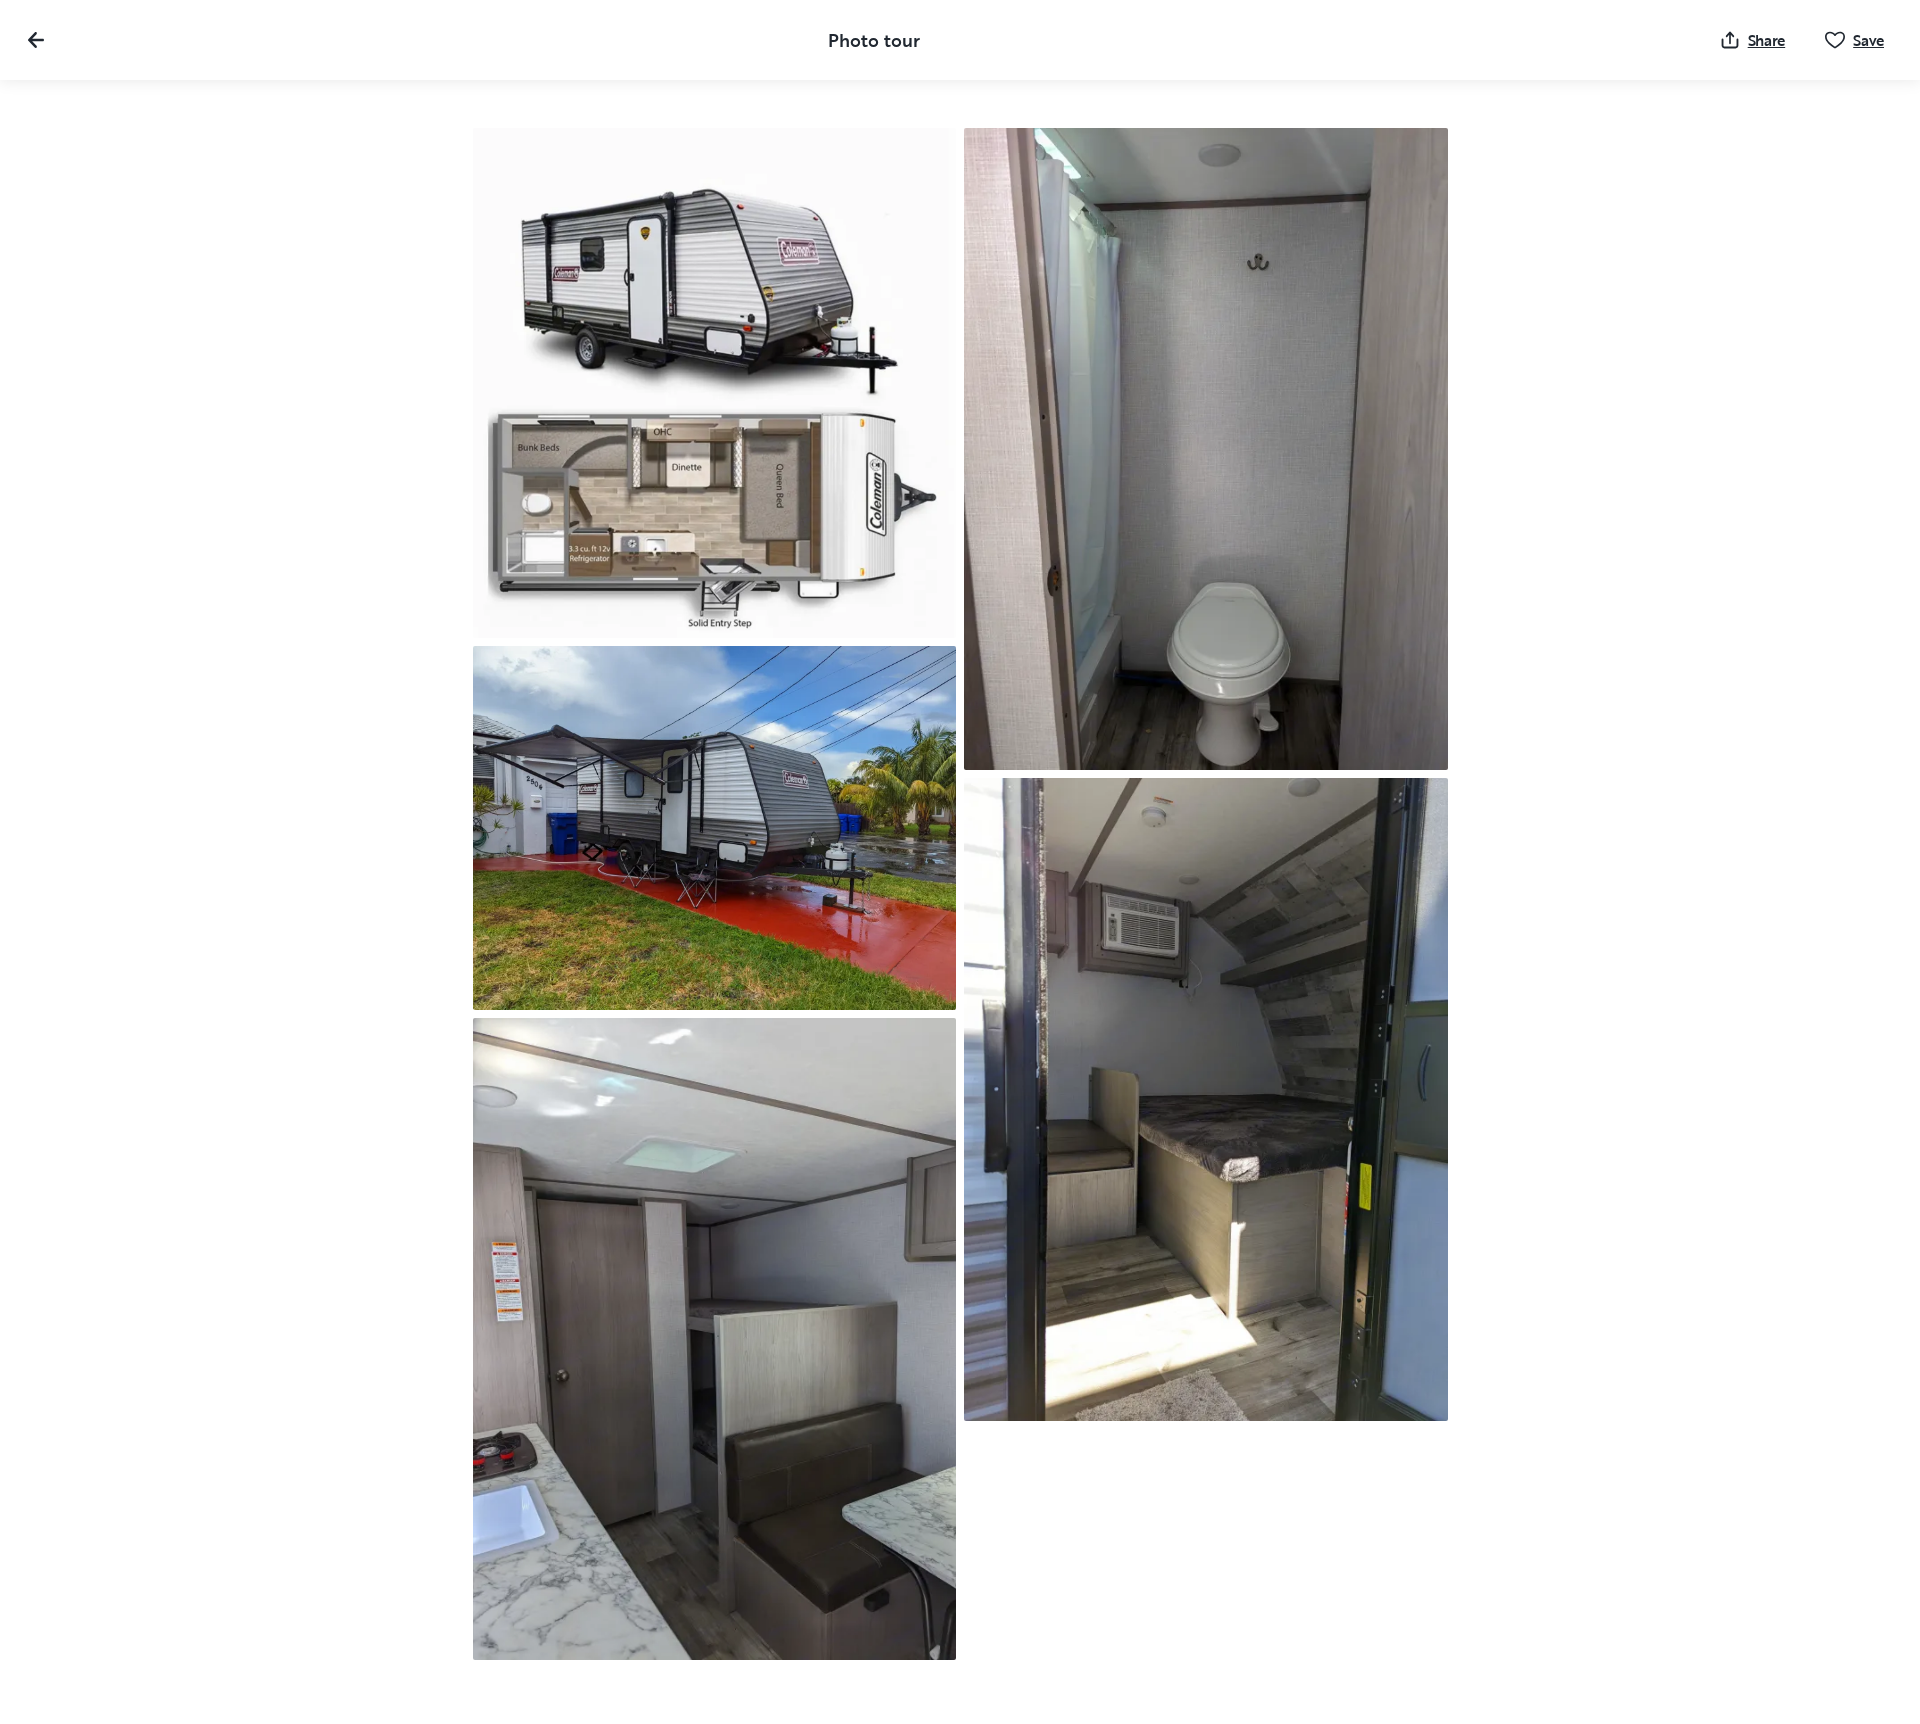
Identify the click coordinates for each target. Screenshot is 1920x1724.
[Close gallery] (36, 40)
